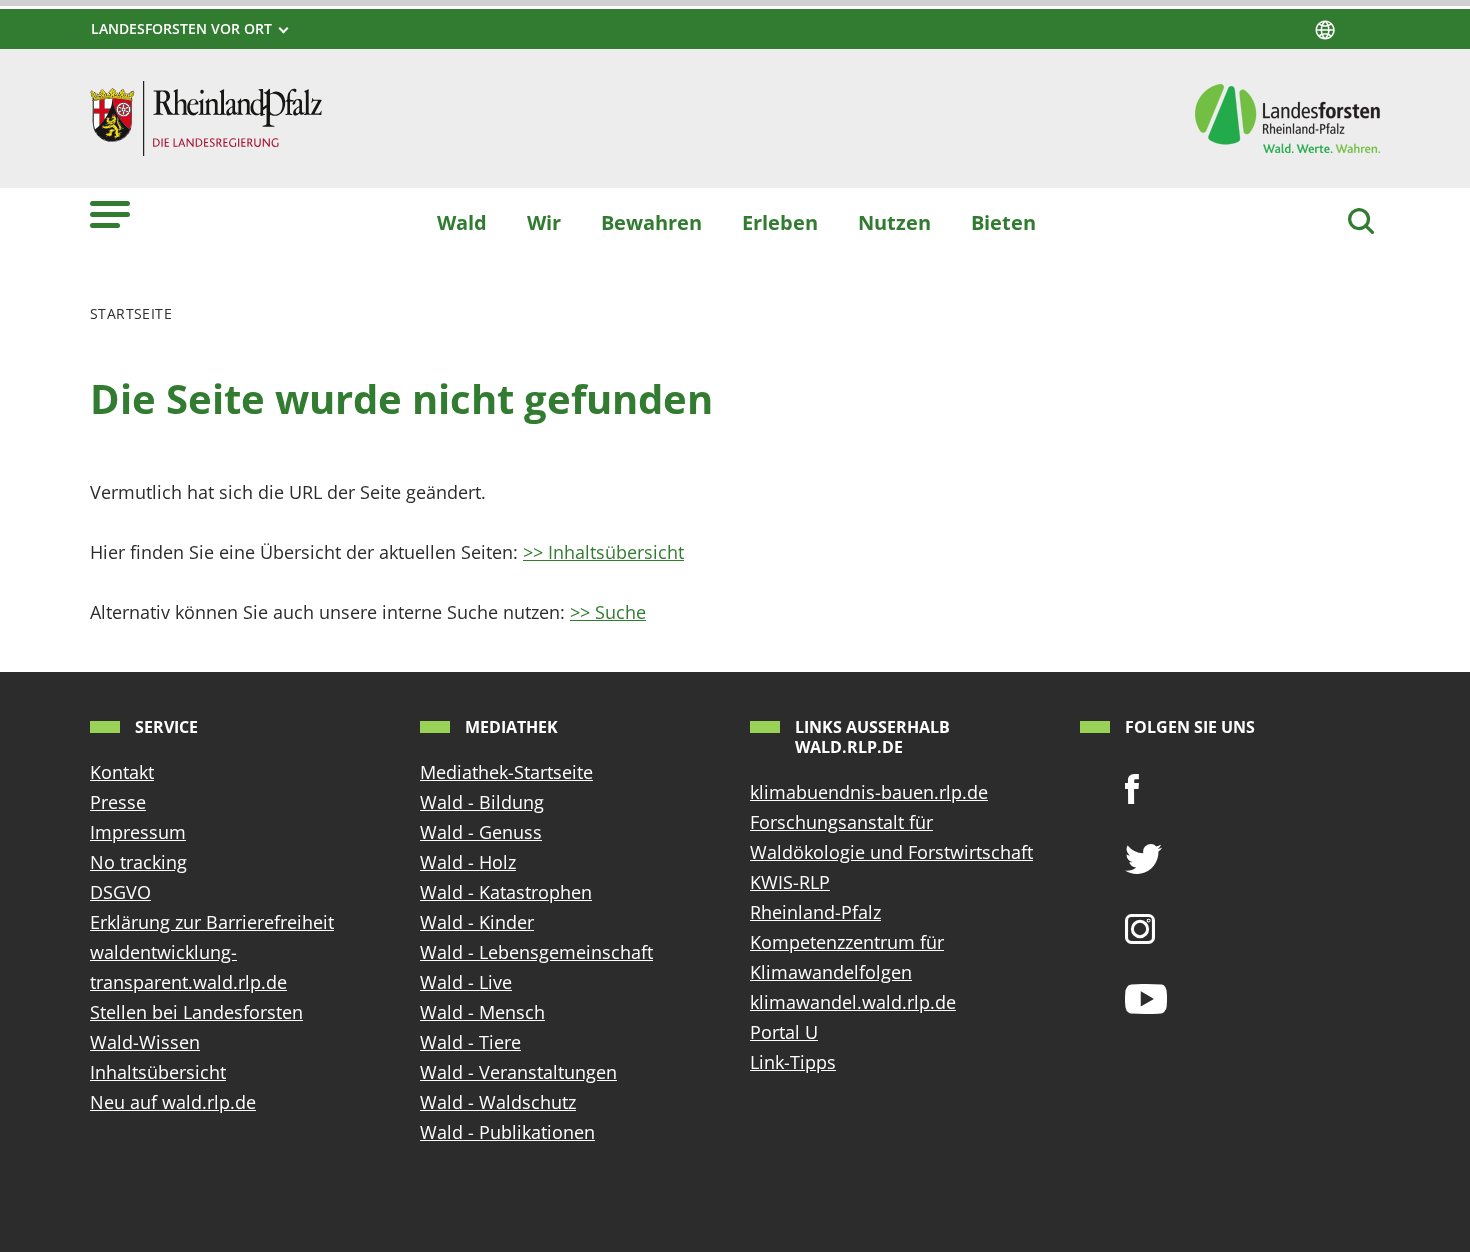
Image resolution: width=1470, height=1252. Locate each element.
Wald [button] (462, 222)
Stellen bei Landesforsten (196, 1012)
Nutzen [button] (894, 222)
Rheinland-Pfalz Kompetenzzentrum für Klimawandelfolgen (847, 942)
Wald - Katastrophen (506, 892)
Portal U (784, 1032)
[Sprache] (1325, 30)
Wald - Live (466, 982)
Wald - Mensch (482, 1012)
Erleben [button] (780, 222)
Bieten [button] (1003, 222)
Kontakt (122, 772)
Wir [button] (544, 222)
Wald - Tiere (470, 1042)
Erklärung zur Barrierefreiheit (212, 922)
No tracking (138, 862)
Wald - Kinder (477, 922)
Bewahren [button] (651, 222)
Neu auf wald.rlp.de (173, 1102)
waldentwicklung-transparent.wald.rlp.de (188, 967)
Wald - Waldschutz (498, 1102)
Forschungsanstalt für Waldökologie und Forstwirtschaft (891, 837)
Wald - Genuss (481, 832)
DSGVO (120, 892)
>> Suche (608, 612)
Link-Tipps (793, 1062)
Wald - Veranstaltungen (518, 1072)
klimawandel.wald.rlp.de (853, 1002)
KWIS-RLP (790, 882)
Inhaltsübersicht (158, 1072)
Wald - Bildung (482, 802)
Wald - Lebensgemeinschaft (536, 952)
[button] (110, 213)
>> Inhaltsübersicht (603, 552)
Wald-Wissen (145, 1042)
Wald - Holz (468, 862)
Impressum (138, 832)
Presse (118, 802)
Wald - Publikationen (507, 1132)
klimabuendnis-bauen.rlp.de (869, 792)
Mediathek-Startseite (506, 772)
